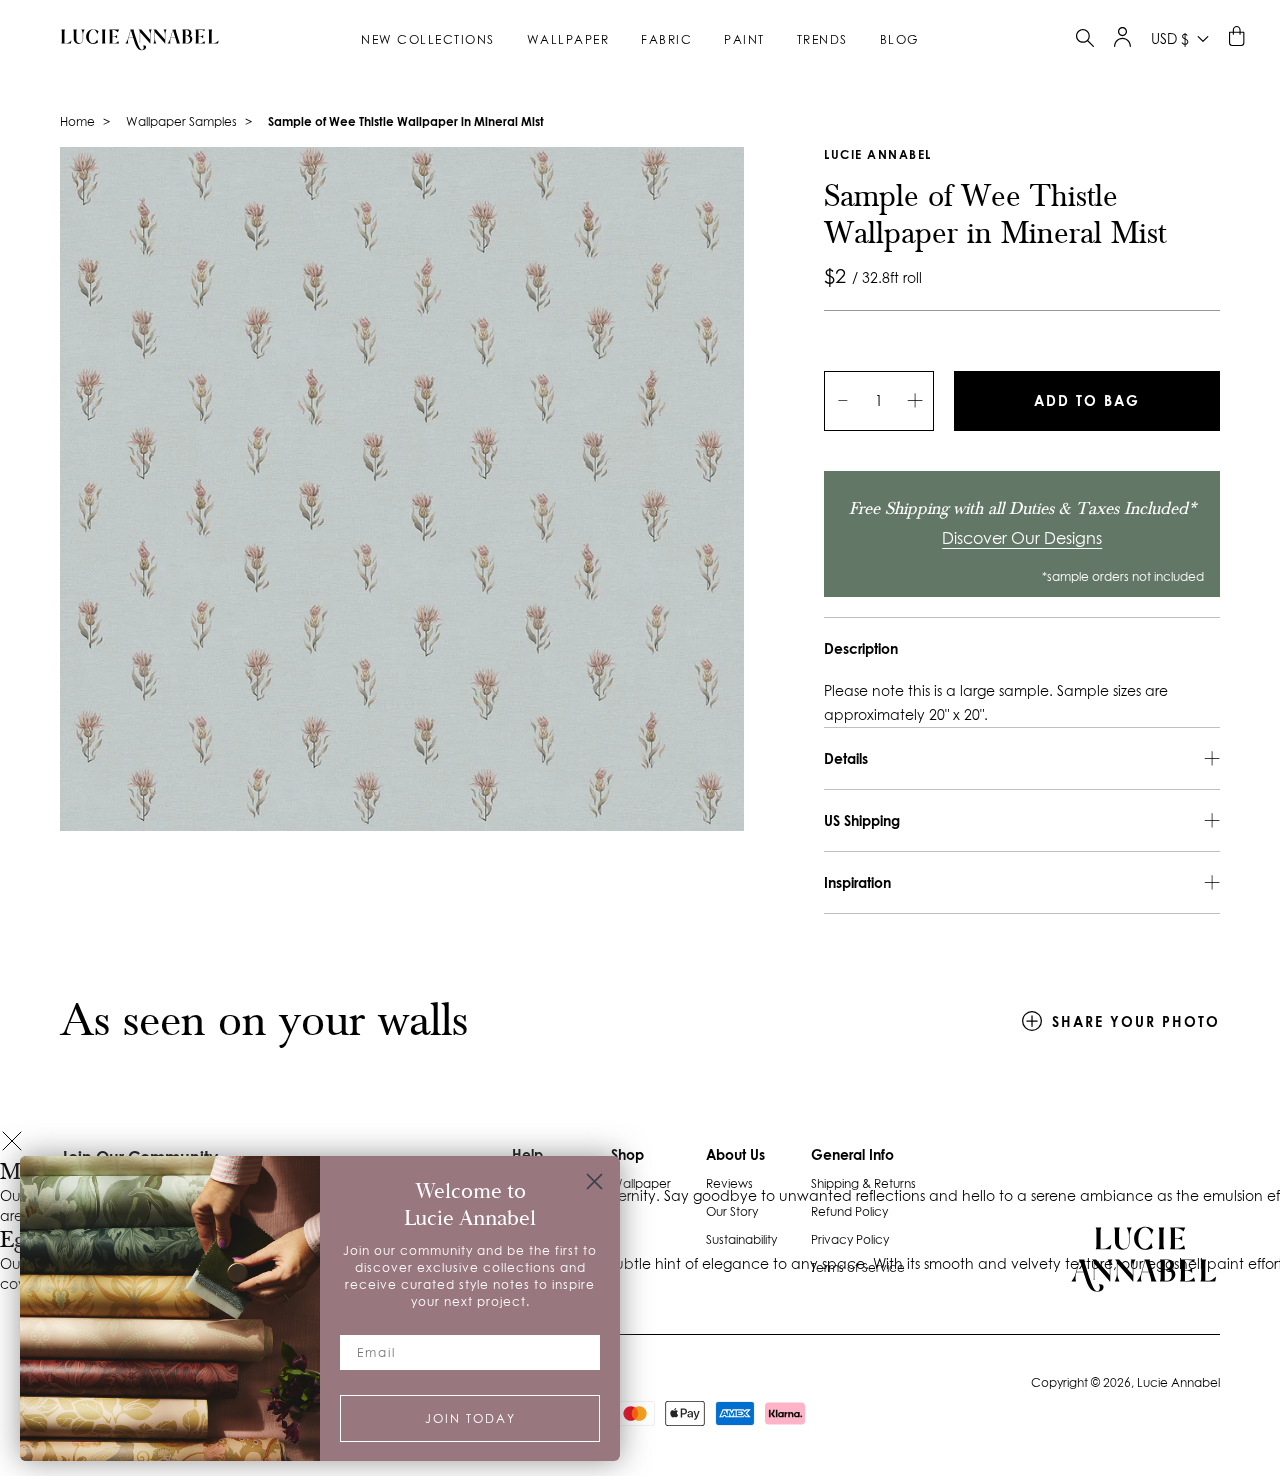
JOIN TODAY (470, 1418)
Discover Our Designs (1022, 538)
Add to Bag (1087, 400)
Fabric (666, 39)
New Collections (428, 39)
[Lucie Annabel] (132, 39)
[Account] (1122, 42)
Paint (744, 39)
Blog (899, 39)
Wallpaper (568, 39)
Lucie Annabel (878, 154)
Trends (822, 39)
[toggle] (1085, 40)
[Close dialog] (594, 1181)
